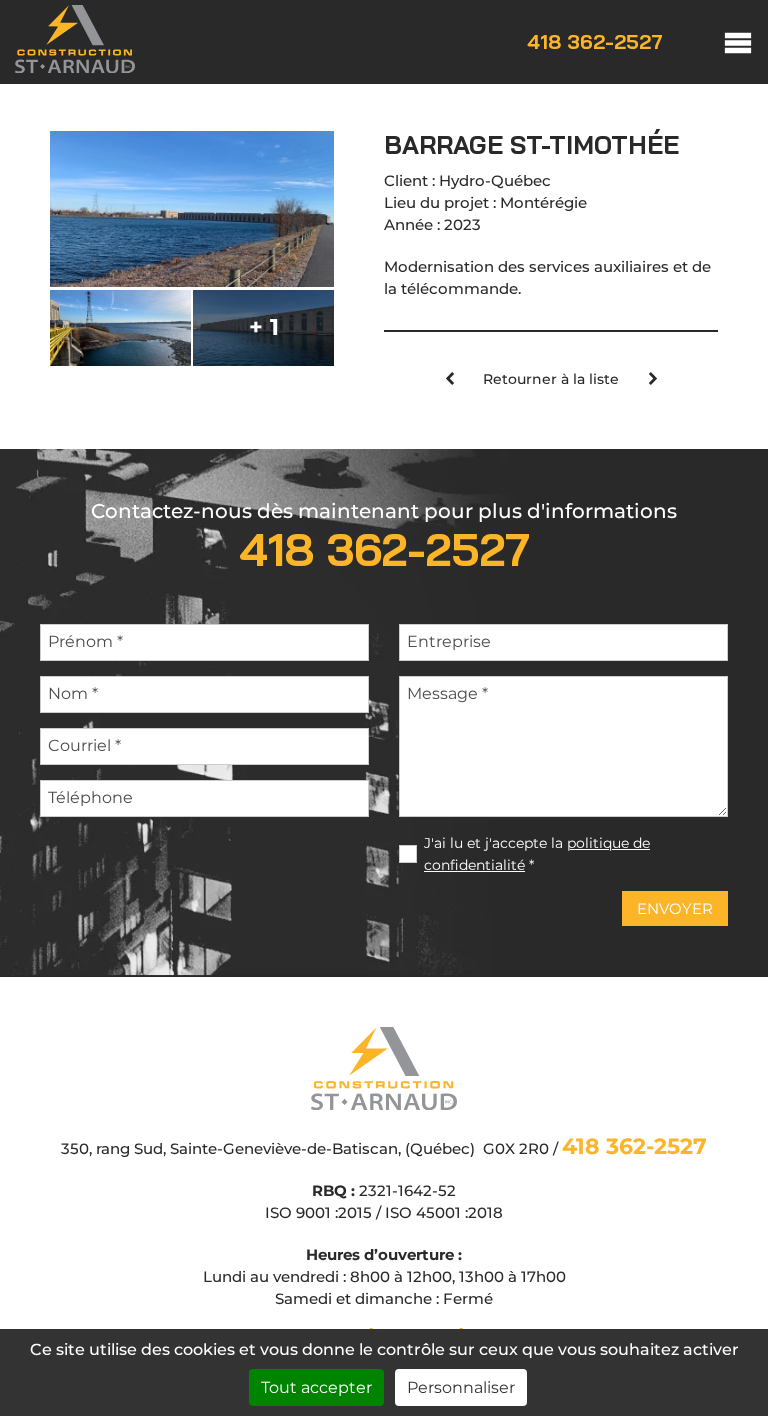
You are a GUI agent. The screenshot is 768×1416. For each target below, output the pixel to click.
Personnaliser (461, 1387)
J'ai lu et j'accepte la (537, 854)
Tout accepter (316, 1387)
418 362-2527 (595, 42)
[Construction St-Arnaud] (75, 67)
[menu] (718, 42)
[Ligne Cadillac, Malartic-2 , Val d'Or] (449, 380)
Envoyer (675, 908)
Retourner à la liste (551, 379)
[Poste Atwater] (652, 380)
